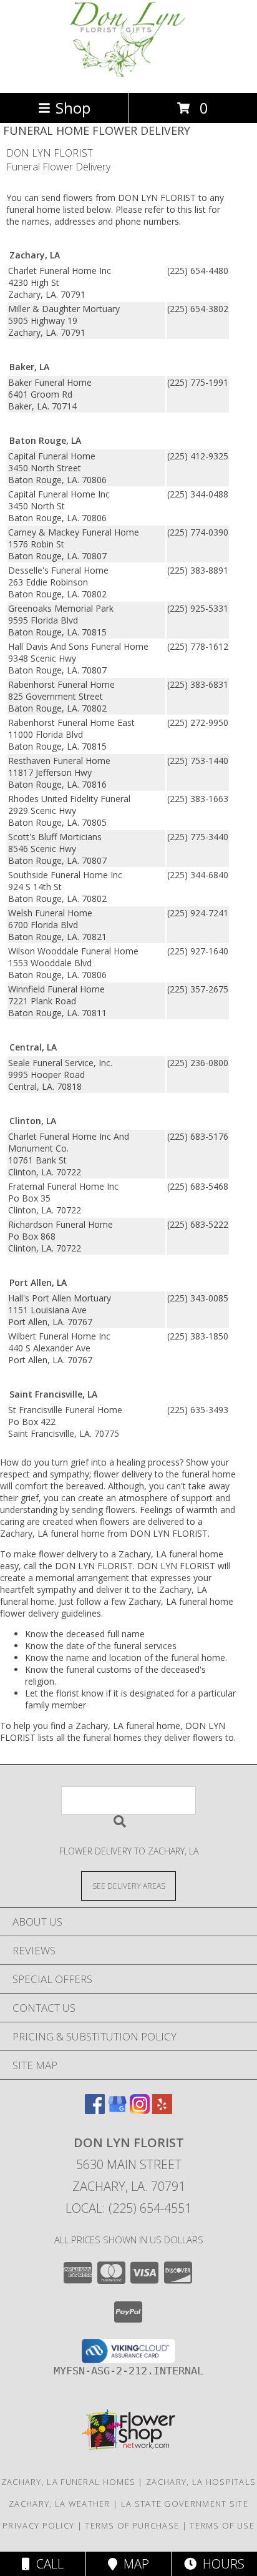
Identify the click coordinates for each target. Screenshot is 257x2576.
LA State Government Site (185, 2504)
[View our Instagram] (140, 2110)
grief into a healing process (125, 1462)
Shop (73, 108)
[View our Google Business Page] (117, 2110)
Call (47, 2564)
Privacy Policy (38, 2525)
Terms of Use (222, 2525)
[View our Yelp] (162, 2110)
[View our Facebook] (95, 2110)
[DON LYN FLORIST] (128, 75)
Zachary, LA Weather (60, 2504)
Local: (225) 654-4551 (128, 2208)
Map (133, 2564)
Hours (221, 2564)
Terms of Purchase (132, 2525)
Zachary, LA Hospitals (201, 2482)
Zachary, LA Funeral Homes (69, 2482)
